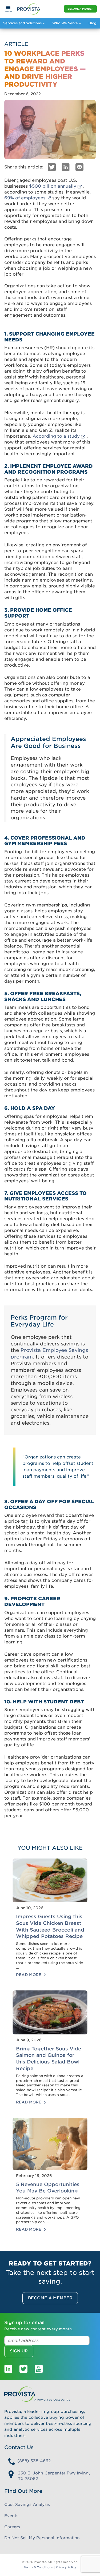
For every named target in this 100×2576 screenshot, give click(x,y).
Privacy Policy (66, 2567)
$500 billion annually (53, 186)
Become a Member (80, 9)
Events (11, 2516)
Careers (12, 2527)
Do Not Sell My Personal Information (42, 2538)
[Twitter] (52, 167)
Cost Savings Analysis (27, 2505)
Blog (92, 23)
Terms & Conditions (38, 2567)
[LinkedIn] (66, 167)
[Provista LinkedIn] (8, 2369)
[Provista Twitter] (23, 2369)
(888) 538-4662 (34, 2461)
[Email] (79, 167)
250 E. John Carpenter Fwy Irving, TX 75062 (54, 2476)
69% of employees (25, 198)
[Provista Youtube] (39, 2369)
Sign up (19, 2351)
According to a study (56, 436)
